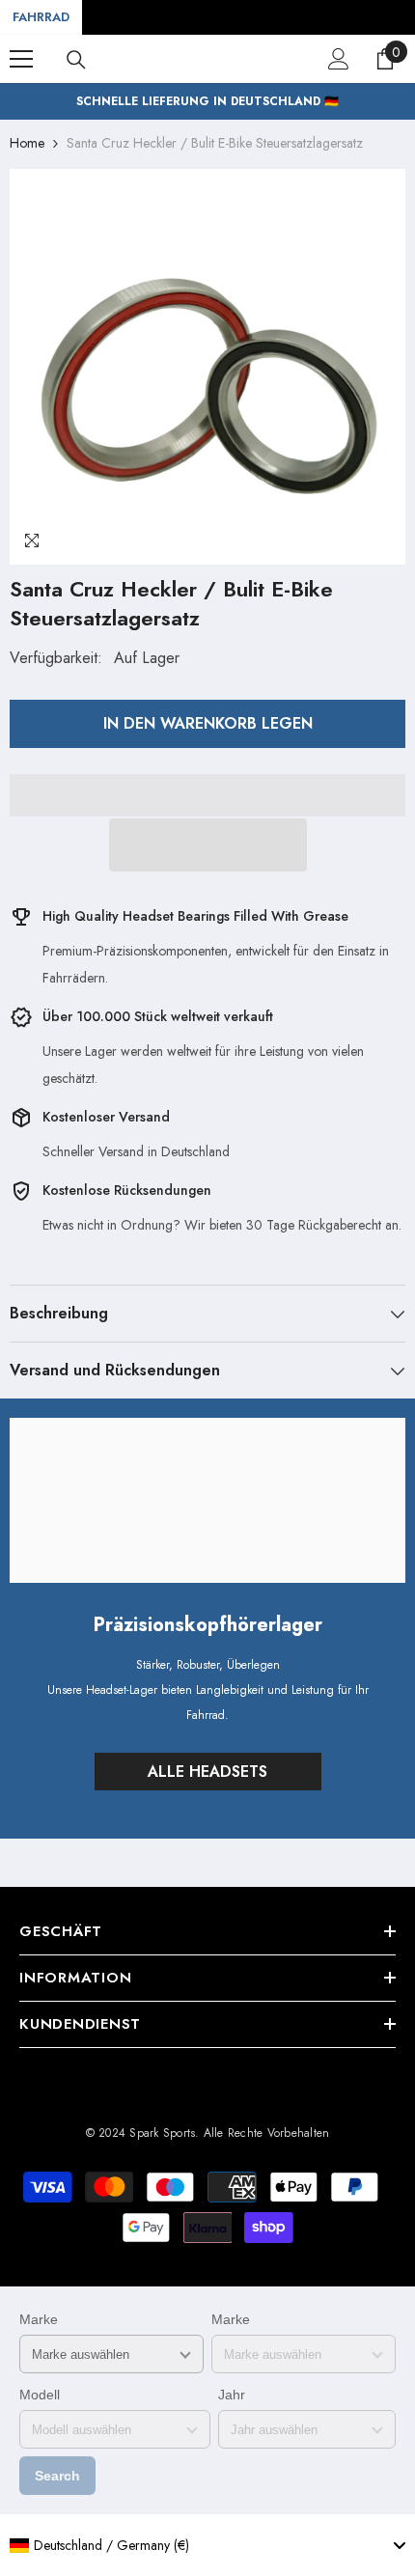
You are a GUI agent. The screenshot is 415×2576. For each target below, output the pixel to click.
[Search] (76, 60)
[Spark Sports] (207, 1500)
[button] (208, 845)
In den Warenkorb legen (208, 723)
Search (57, 2476)
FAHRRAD (41, 17)
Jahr (232, 2395)
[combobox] (207, 2545)
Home (27, 143)
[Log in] (339, 59)
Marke (39, 2319)
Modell (40, 2395)
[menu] (21, 59)
